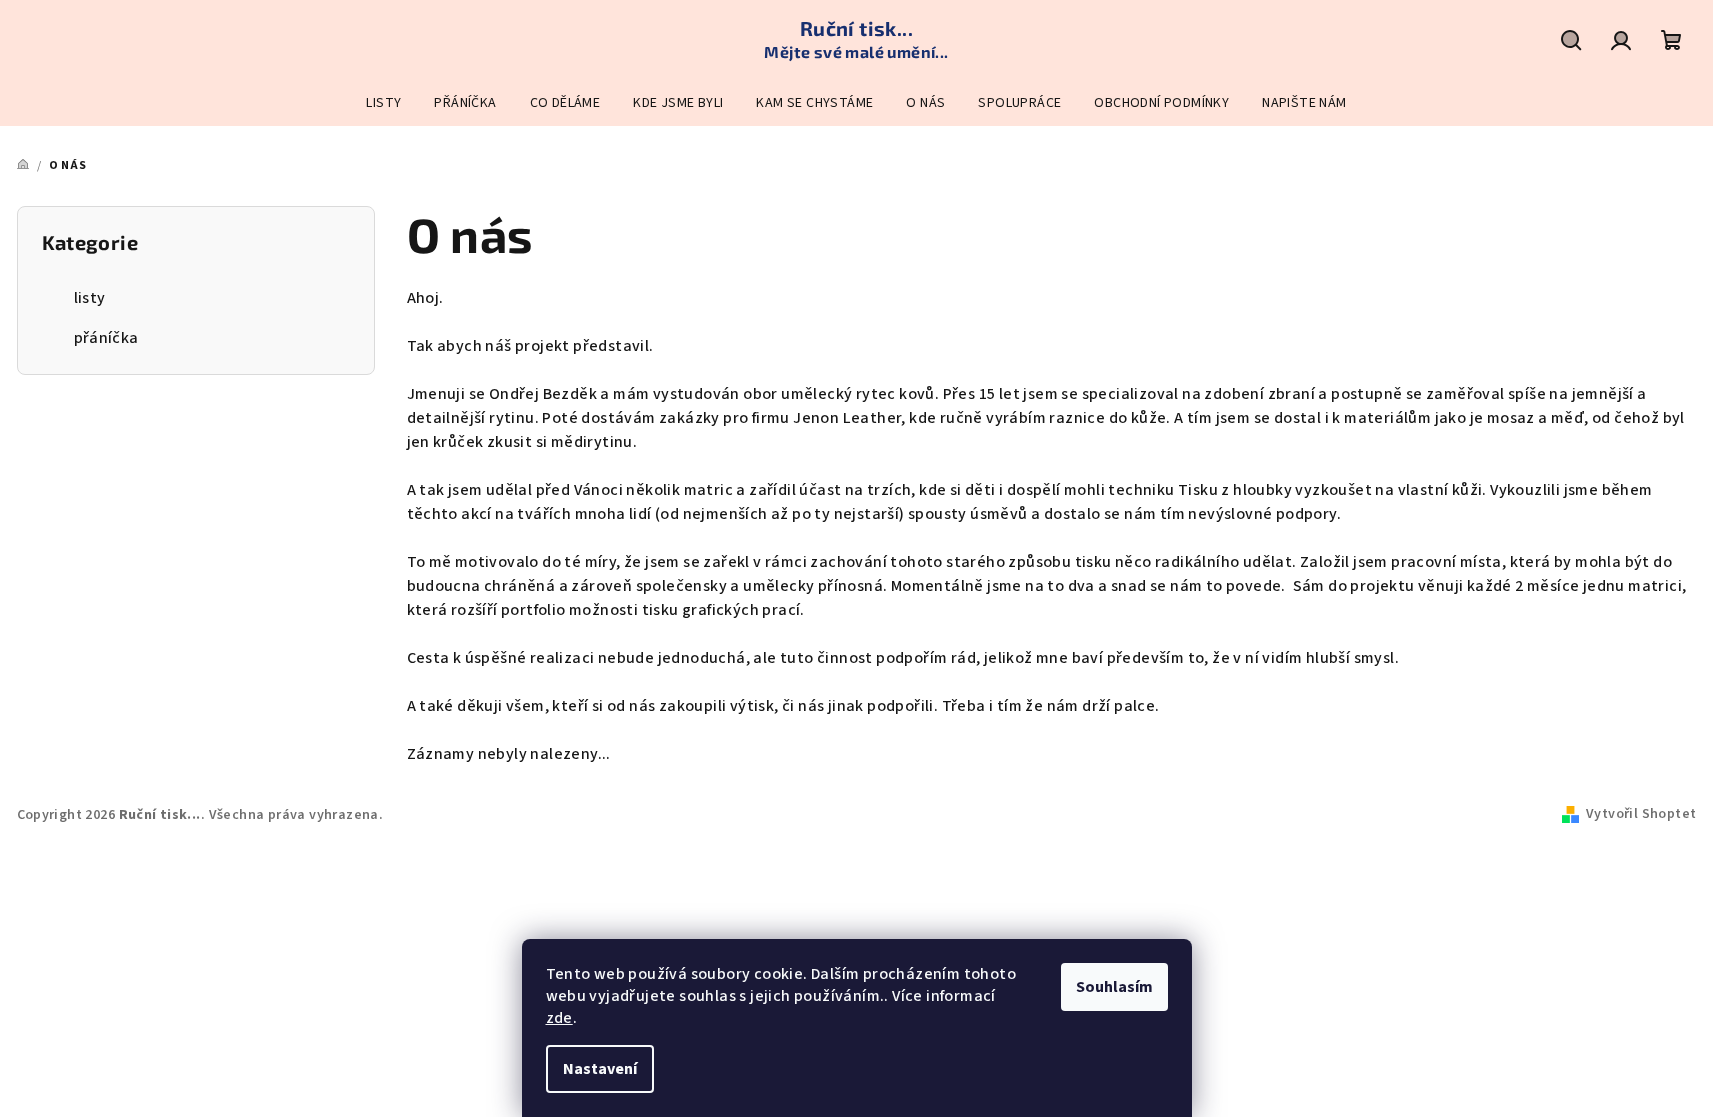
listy (90, 298)
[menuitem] (383, 103)
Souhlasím (1114, 987)
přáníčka (106, 338)
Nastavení (600, 1069)
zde (559, 1018)
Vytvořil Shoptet (1641, 814)
